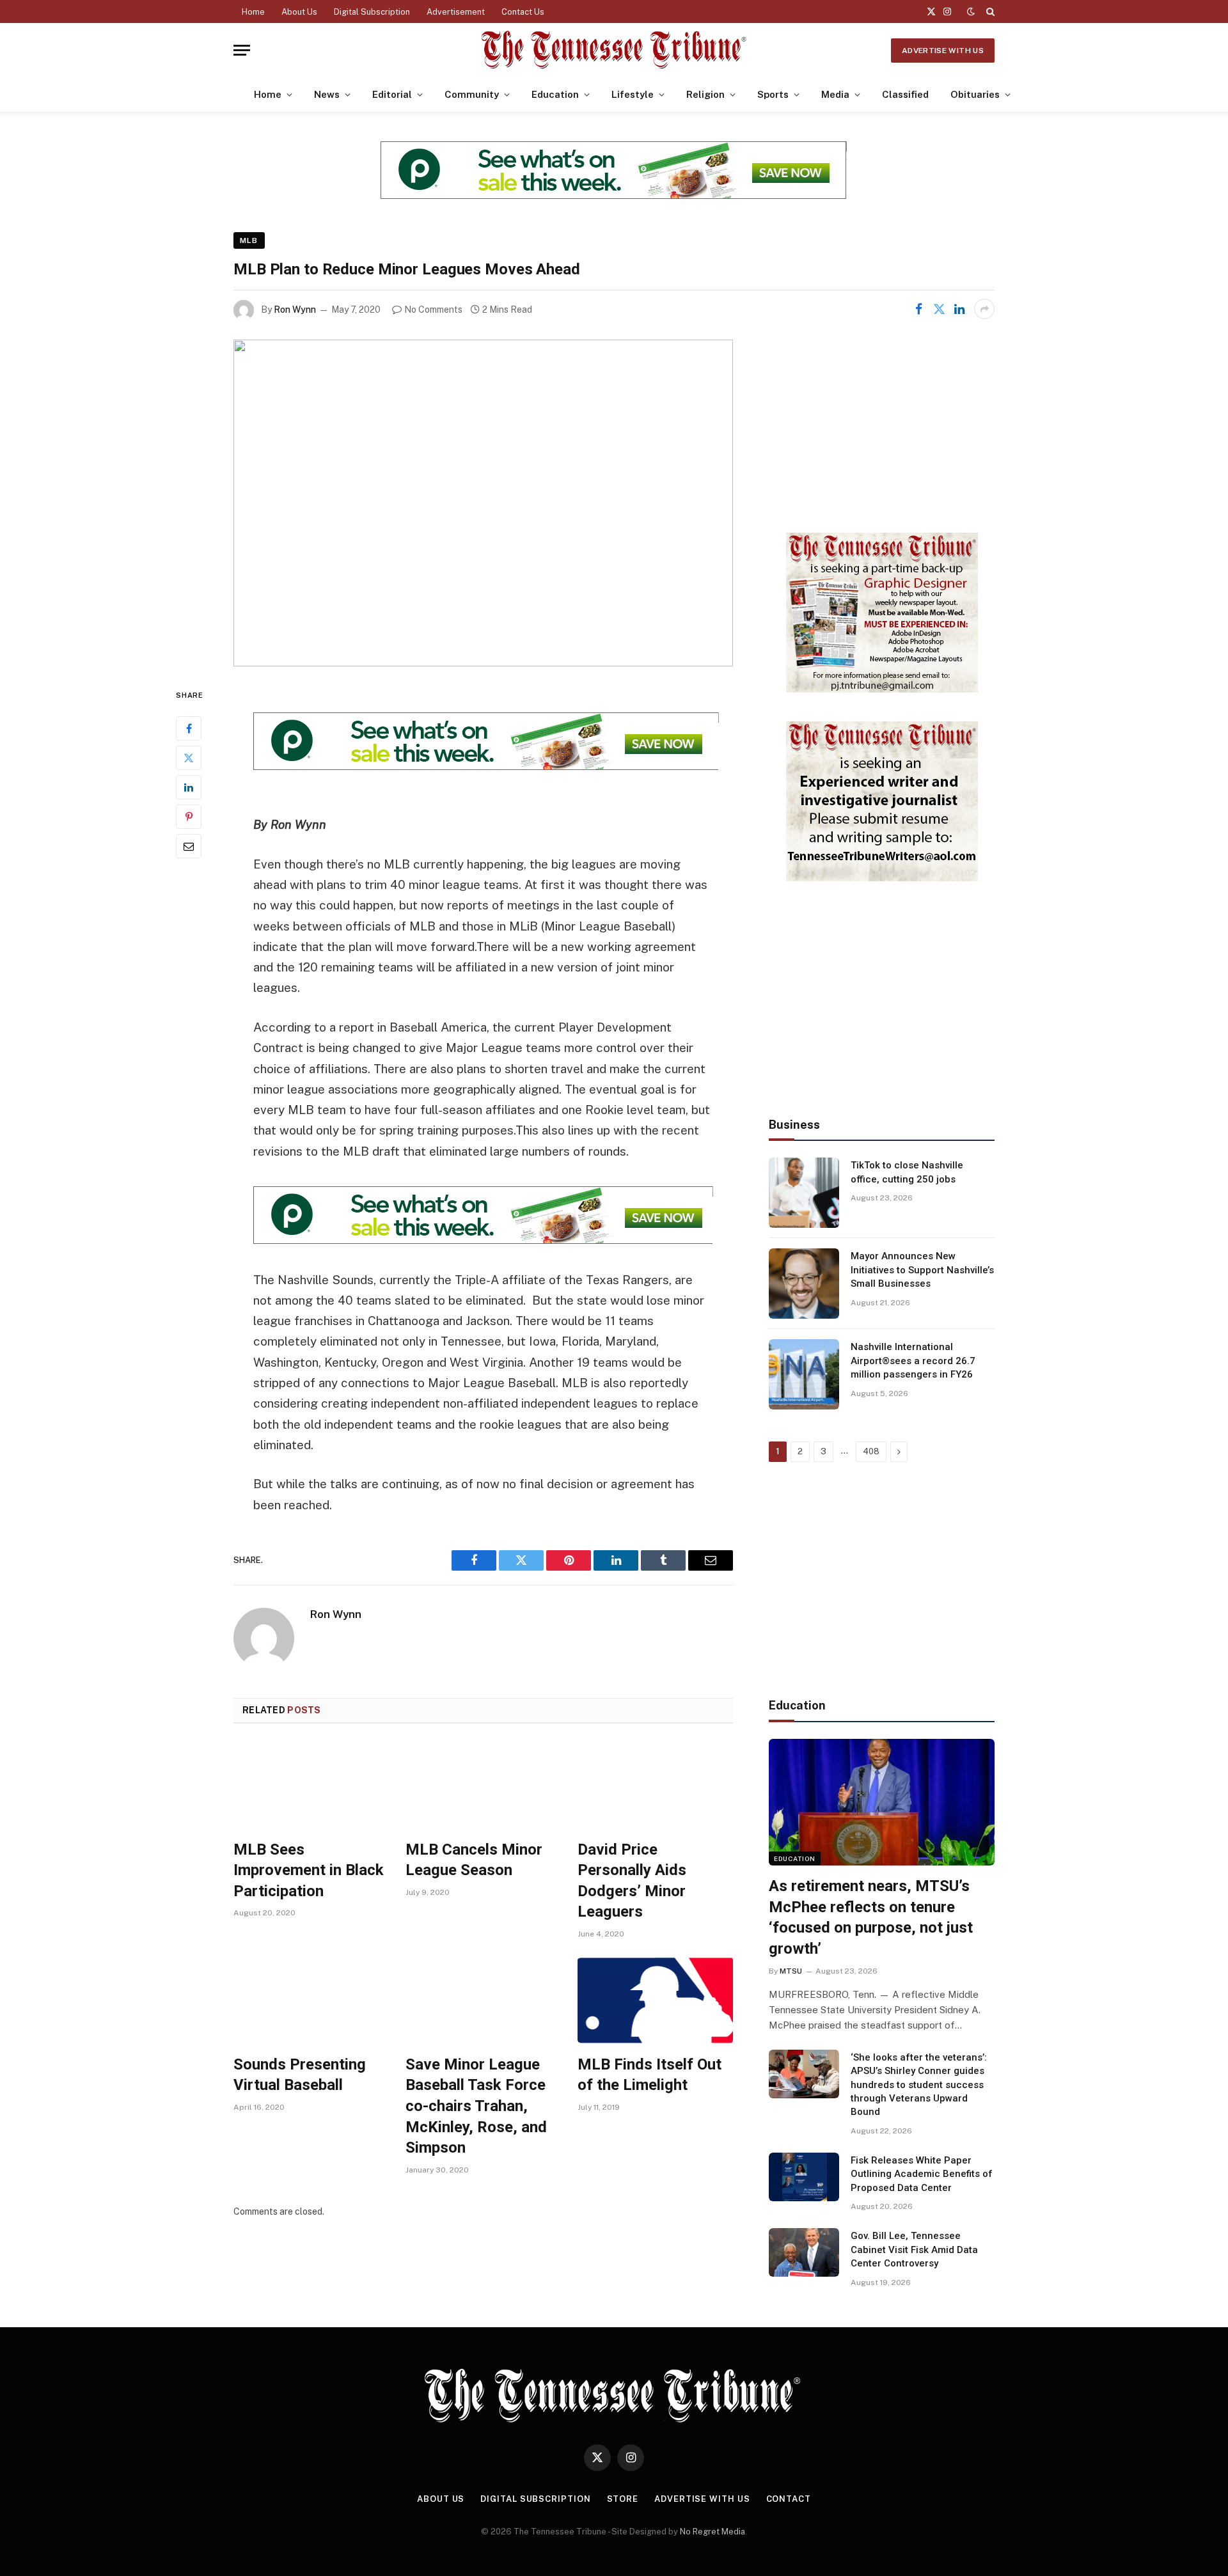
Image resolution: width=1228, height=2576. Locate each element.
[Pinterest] (189, 817)
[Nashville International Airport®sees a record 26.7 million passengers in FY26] (804, 1374)
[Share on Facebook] (918, 309)
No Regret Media (712, 2532)
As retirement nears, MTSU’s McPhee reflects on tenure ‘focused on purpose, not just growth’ (871, 1917)
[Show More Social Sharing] (984, 309)
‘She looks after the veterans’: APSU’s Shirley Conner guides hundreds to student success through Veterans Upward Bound (919, 2085)
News (327, 94)
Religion (705, 94)
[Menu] (242, 50)
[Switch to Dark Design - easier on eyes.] (971, 12)
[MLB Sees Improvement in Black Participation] (311, 1785)
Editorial (392, 94)
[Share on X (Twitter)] (939, 309)
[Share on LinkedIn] (959, 309)
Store (623, 2499)
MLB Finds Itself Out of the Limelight (649, 2075)
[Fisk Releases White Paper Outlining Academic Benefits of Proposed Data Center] (804, 2177)
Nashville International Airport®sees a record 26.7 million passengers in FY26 (913, 1361)
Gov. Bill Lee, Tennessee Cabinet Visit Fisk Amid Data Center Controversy (914, 2250)
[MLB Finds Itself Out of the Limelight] (655, 2000)
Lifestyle (633, 94)
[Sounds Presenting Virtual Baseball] (311, 2000)
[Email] (189, 846)
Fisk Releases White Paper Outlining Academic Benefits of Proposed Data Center (922, 2174)
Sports (773, 94)
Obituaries (975, 94)
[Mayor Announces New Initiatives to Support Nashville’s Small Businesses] (804, 1284)
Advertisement (456, 12)
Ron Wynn (295, 310)
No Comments (433, 310)
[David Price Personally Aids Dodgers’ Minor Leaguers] (655, 1785)
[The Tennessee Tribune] (614, 50)
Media (835, 94)
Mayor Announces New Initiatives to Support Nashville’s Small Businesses (922, 1270)
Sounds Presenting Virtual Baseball (300, 2075)
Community (472, 94)
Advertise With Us (943, 51)
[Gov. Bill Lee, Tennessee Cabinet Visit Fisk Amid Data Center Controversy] (804, 2252)
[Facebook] (189, 728)
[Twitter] (189, 758)
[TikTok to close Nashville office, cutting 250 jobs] (804, 1193)
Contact (789, 2499)
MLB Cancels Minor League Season (474, 1860)
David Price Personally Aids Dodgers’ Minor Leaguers (632, 1881)
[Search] (989, 12)
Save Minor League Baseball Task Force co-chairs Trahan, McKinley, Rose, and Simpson (476, 2106)
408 (871, 1451)
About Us (299, 12)
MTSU (791, 1971)
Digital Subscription (372, 12)
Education (555, 94)
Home (253, 12)
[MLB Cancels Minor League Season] (483, 1785)
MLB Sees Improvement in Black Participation (309, 1870)
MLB (249, 240)
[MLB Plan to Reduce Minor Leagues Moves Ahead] (483, 503)
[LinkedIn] (189, 787)
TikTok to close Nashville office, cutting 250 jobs (907, 1172)
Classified (905, 94)
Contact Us (523, 12)
